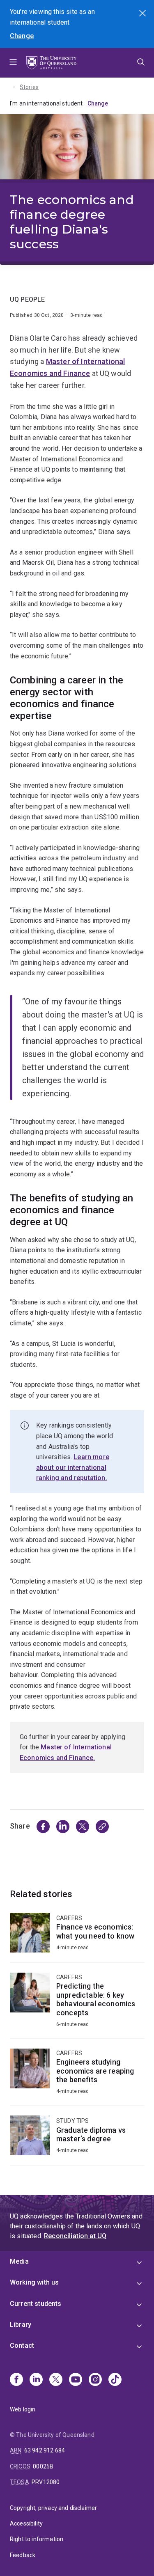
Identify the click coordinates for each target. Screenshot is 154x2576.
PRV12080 (46, 2482)
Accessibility (26, 2523)
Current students (36, 2304)
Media (19, 2261)
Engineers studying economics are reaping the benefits (77, 2077)
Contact (22, 2346)
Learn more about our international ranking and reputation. (73, 1467)
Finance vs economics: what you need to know (77, 1938)
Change (22, 36)
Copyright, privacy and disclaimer (53, 2508)
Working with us (34, 2282)
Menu (13, 63)
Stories (29, 87)
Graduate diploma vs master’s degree (77, 2140)
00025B (43, 2466)
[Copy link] (102, 1827)
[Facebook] (16, 2380)
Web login (23, 2409)
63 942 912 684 (45, 2450)
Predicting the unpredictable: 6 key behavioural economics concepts (77, 2005)
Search (143, 14)
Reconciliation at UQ (75, 2236)
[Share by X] (83, 1827)
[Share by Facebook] (43, 1827)
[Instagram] (95, 2380)
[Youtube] (76, 2380)
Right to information (37, 2539)
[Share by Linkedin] (63, 1827)
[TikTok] (115, 2380)
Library (21, 2325)
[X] (56, 2380)
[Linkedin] (36, 2380)
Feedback (23, 2555)
